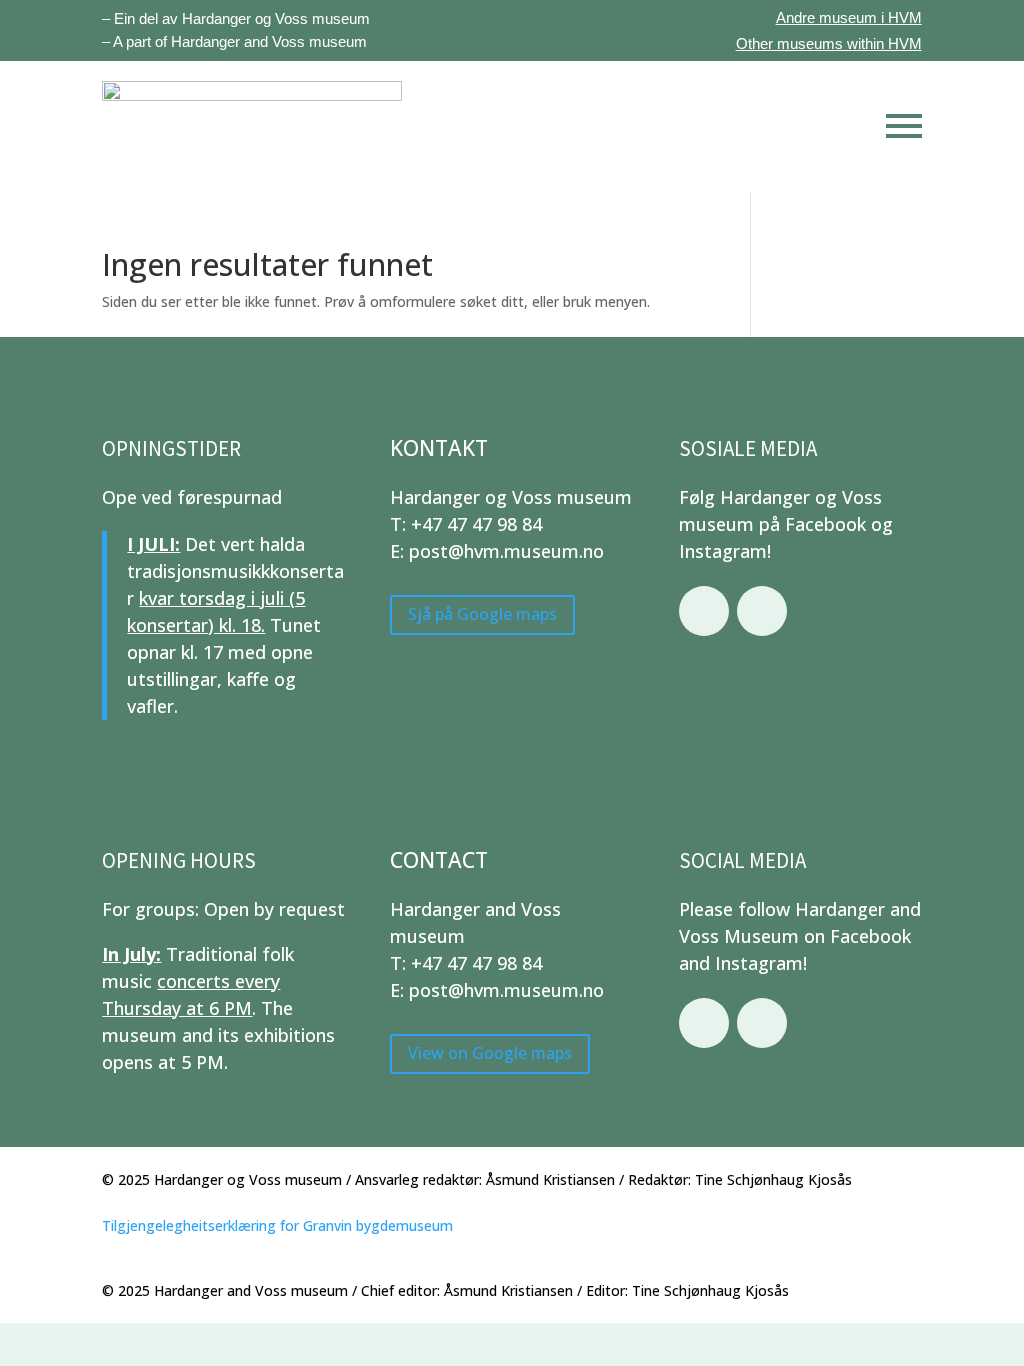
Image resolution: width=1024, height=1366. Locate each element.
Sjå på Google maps (482, 614)
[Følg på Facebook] (704, 611)
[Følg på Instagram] (762, 611)
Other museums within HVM (829, 43)
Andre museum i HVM (849, 17)
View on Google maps (490, 1053)
